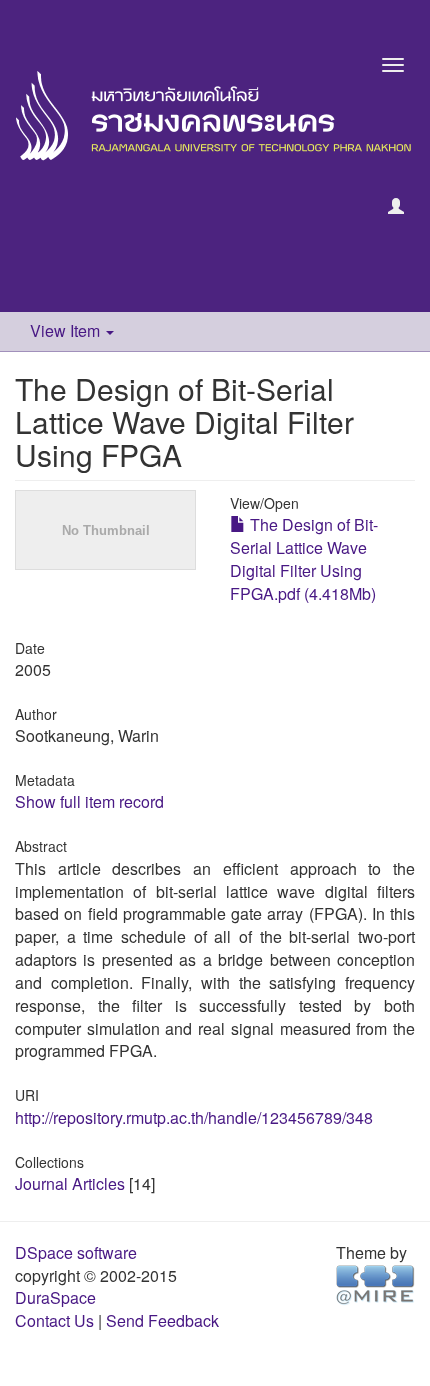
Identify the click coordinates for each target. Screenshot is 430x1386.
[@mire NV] (375, 1282)
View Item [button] (67, 330)
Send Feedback (162, 1320)
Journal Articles (70, 1183)
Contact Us (54, 1320)
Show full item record (89, 801)
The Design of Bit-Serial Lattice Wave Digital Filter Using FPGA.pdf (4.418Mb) (304, 559)
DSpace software (76, 1252)
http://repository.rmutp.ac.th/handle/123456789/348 (194, 1117)
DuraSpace (55, 1297)
